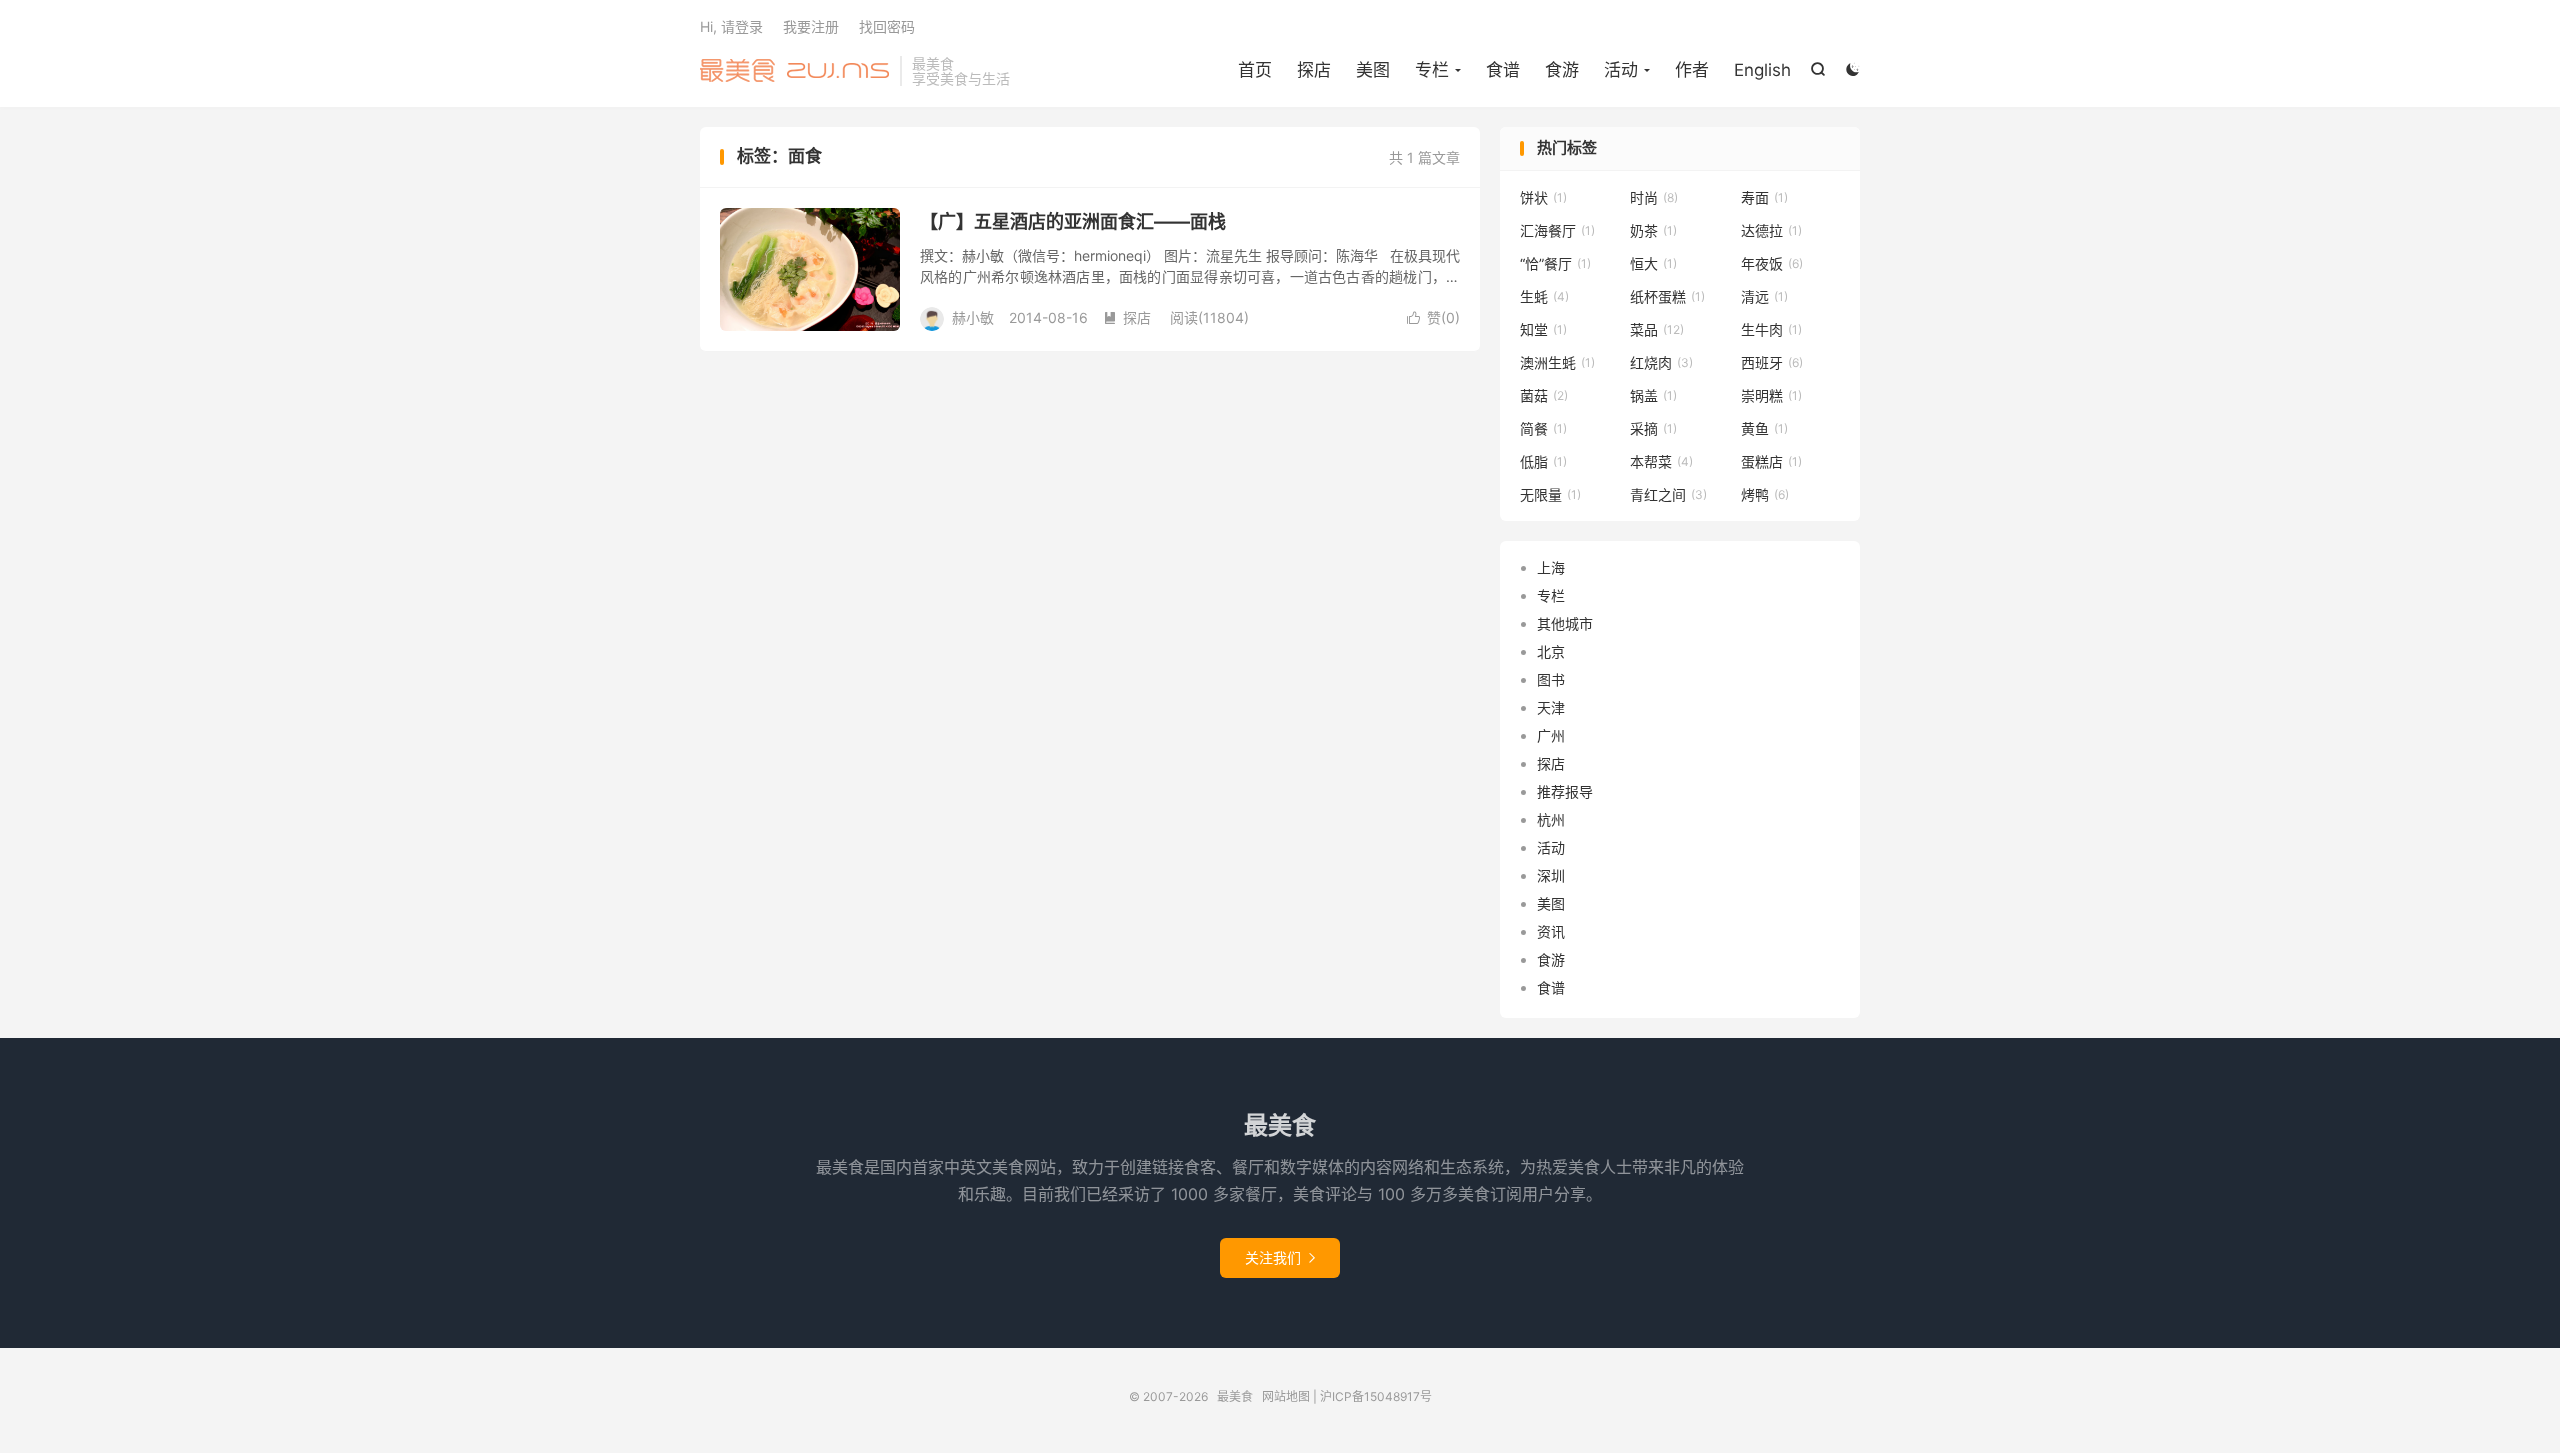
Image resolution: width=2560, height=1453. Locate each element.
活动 (1551, 847)
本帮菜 (1661, 461)
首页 (1255, 70)
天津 (1551, 707)
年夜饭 (1772, 263)
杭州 (1551, 819)
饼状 (1543, 197)
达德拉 (1771, 230)
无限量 (1550, 494)
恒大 (1653, 263)
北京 (1551, 651)
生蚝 (1544, 296)
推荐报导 (1565, 791)
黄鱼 (1764, 428)
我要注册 (811, 26)
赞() (1433, 317)
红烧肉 (1661, 362)
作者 (1692, 70)
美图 (1373, 70)
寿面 (1764, 197)
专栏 (1551, 595)
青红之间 (1668, 494)
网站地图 (1286, 1396)
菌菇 (1544, 395)
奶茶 (1653, 230)
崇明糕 (1771, 395)
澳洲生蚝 (1557, 362)
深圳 (1551, 875)
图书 (1551, 679)
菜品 (1657, 329)
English (1762, 70)
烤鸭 (1765, 494)
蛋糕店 (1771, 461)
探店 (1314, 70)
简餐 (1543, 428)
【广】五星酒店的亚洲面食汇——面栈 (1073, 221)
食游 (1562, 70)
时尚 (1654, 197)
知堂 (1543, 329)
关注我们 (1280, 1257)
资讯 (1551, 931)
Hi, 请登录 (731, 26)
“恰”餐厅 (1555, 263)
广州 (1551, 735)
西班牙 (1772, 362)
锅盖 (1653, 395)
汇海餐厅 (1557, 230)
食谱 (1503, 70)
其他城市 (1565, 623)
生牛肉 (1771, 329)
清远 (1764, 296)
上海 (1551, 567)
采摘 (1653, 428)
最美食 (795, 71)
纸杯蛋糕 (1667, 296)
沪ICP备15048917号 (1376, 1396)
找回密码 (887, 26)
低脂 (1543, 461)
